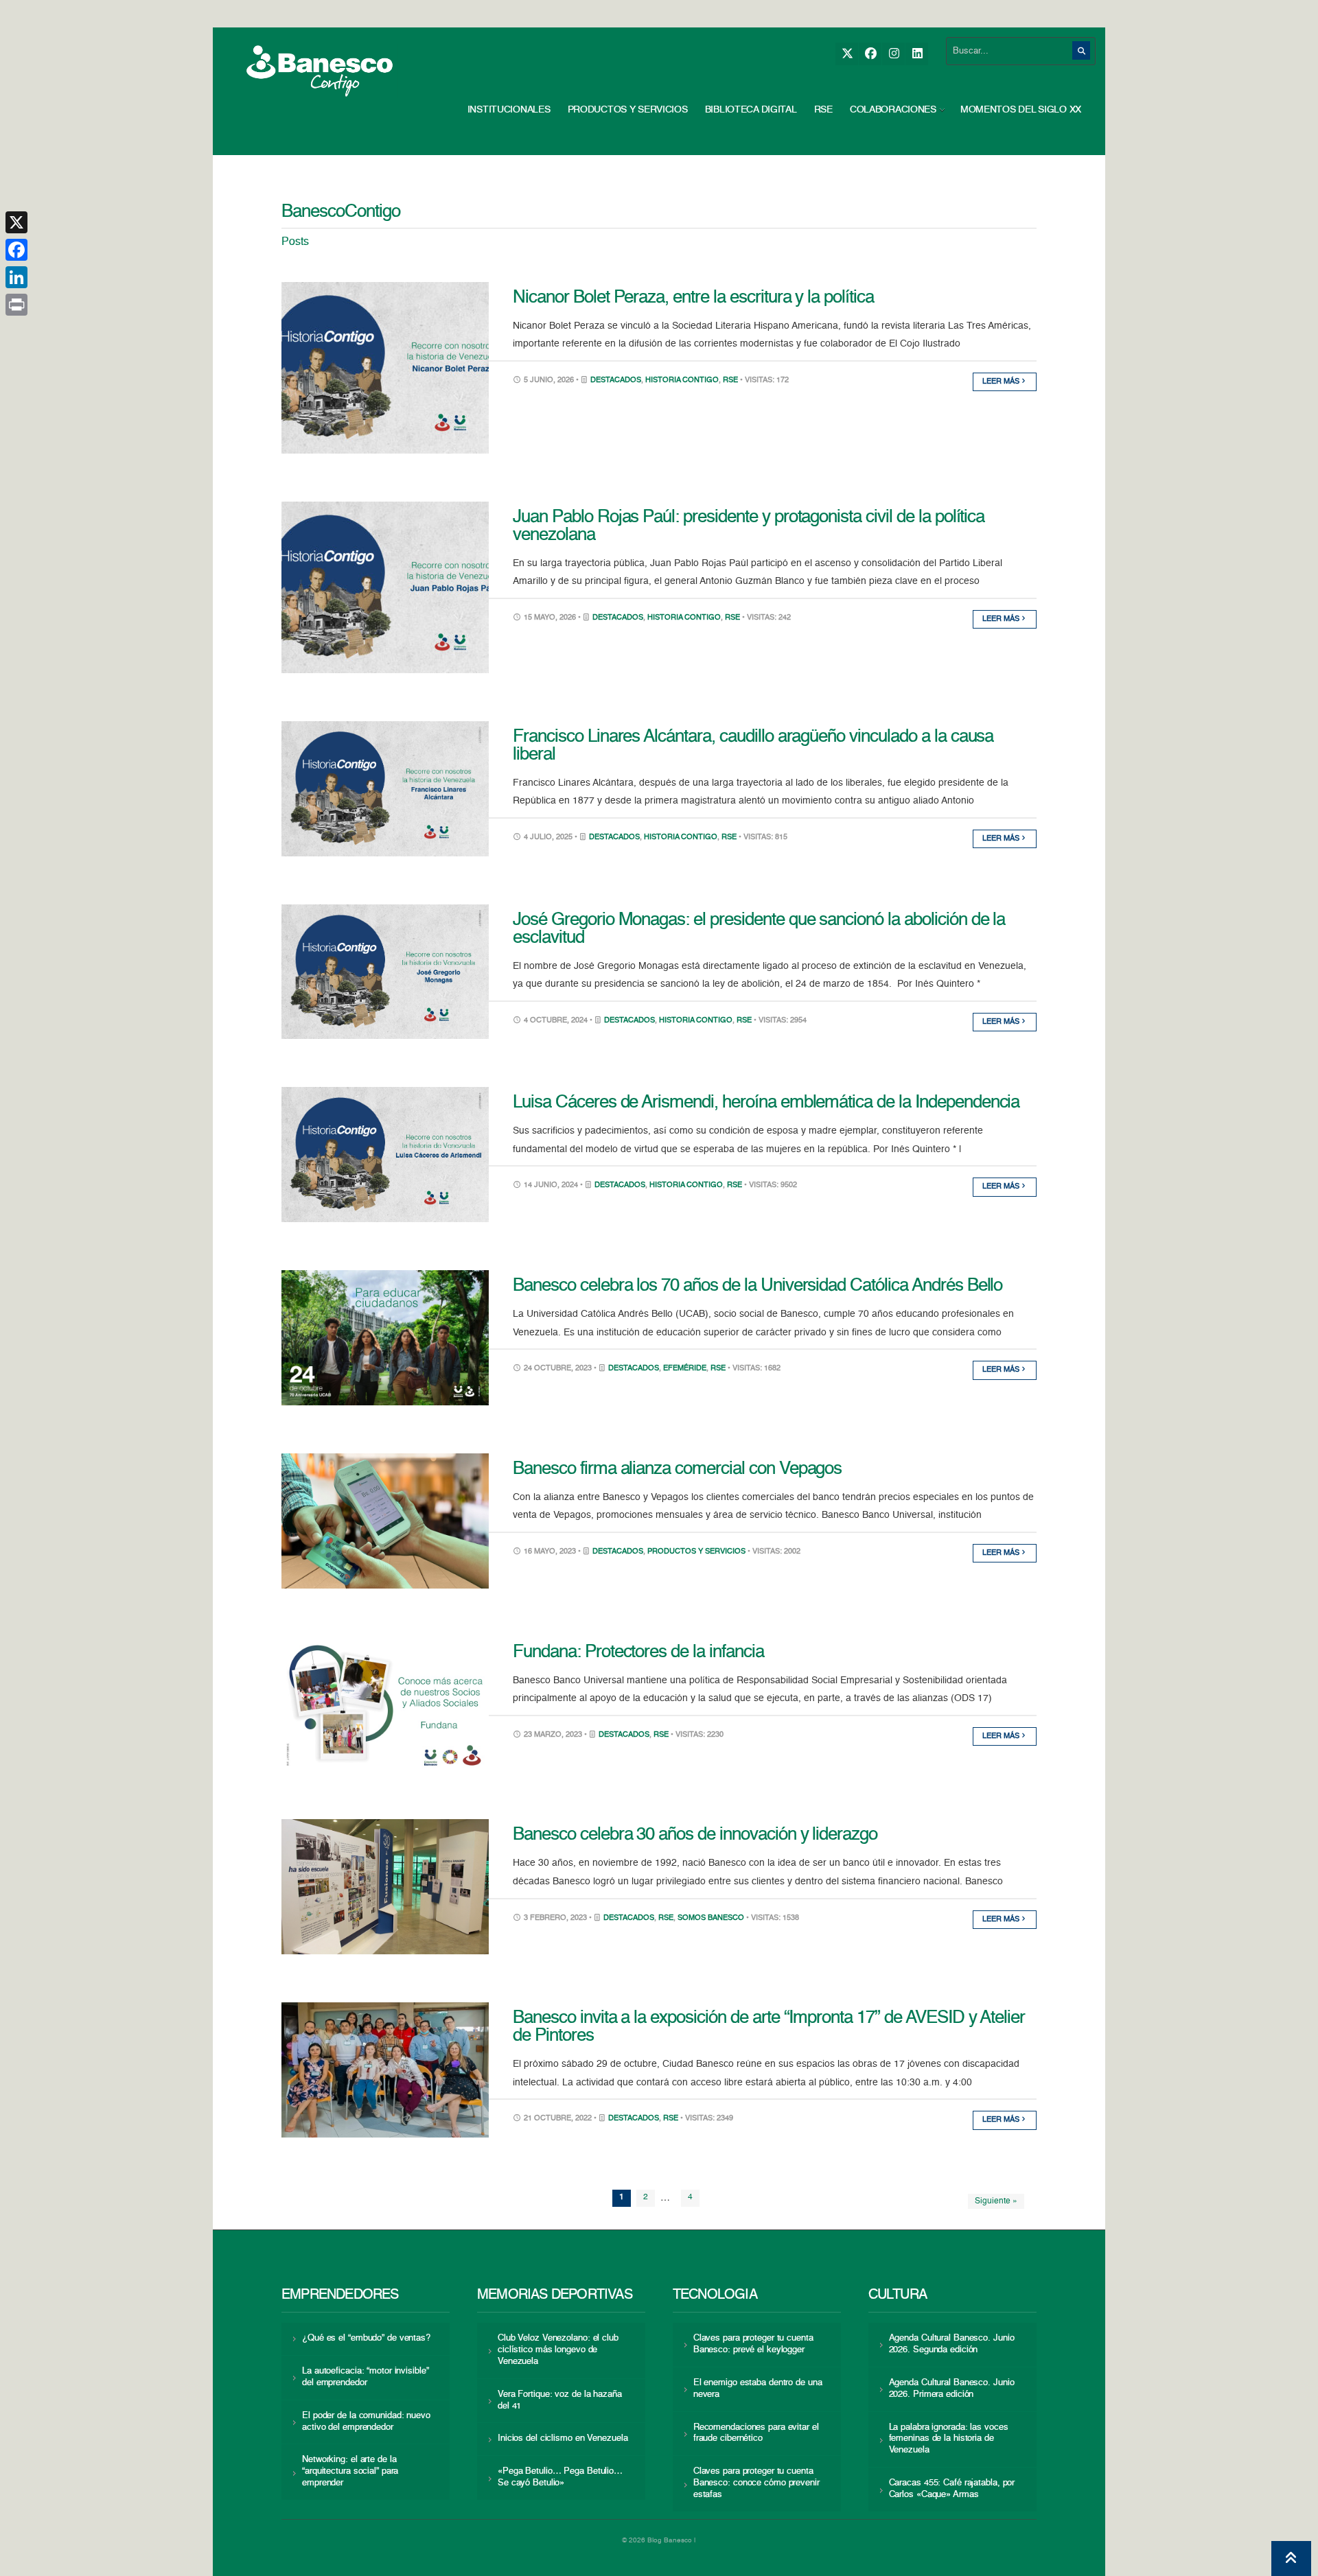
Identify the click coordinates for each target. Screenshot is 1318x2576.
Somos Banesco (711, 1918)
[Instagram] (893, 54)
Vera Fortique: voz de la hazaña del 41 (560, 2400)
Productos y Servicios (628, 110)
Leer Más (1002, 382)
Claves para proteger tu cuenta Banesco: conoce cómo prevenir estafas (756, 2483)
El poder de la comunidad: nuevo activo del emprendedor (366, 2422)
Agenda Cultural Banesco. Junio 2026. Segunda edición (952, 2344)
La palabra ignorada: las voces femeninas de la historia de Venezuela (949, 2439)
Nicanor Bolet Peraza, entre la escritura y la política (693, 298)
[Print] (16, 305)
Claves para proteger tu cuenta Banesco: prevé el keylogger (753, 2344)
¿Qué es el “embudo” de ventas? (366, 2338)
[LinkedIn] (917, 54)
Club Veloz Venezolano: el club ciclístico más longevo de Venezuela (558, 2350)
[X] (847, 54)
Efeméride (685, 1369)
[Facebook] (870, 54)
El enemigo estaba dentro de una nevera (758, 2389)
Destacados (616, 380)
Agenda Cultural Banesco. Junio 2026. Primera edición (952, 2389)
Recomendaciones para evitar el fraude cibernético (756, 2433)
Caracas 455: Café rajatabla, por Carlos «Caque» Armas (952, 2489)
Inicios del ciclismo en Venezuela (563, 2438)
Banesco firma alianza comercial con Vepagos (677, 1469)
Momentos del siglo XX (1021, 110)
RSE (823, 110)
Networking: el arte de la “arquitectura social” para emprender (350, 2471)
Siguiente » (996, 2201)
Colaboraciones (893, 110)
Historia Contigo (682, 380)
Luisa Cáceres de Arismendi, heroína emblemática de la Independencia (766, 1103)
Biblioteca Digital (751, 110)
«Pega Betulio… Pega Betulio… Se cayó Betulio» (560, 2477)
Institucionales (509, 110)
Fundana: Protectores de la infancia (638, 1652)
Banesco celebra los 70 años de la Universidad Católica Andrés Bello (758, 1286)
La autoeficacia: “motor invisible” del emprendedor (365, 2377)
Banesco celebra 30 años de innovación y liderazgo (695, 1835)
